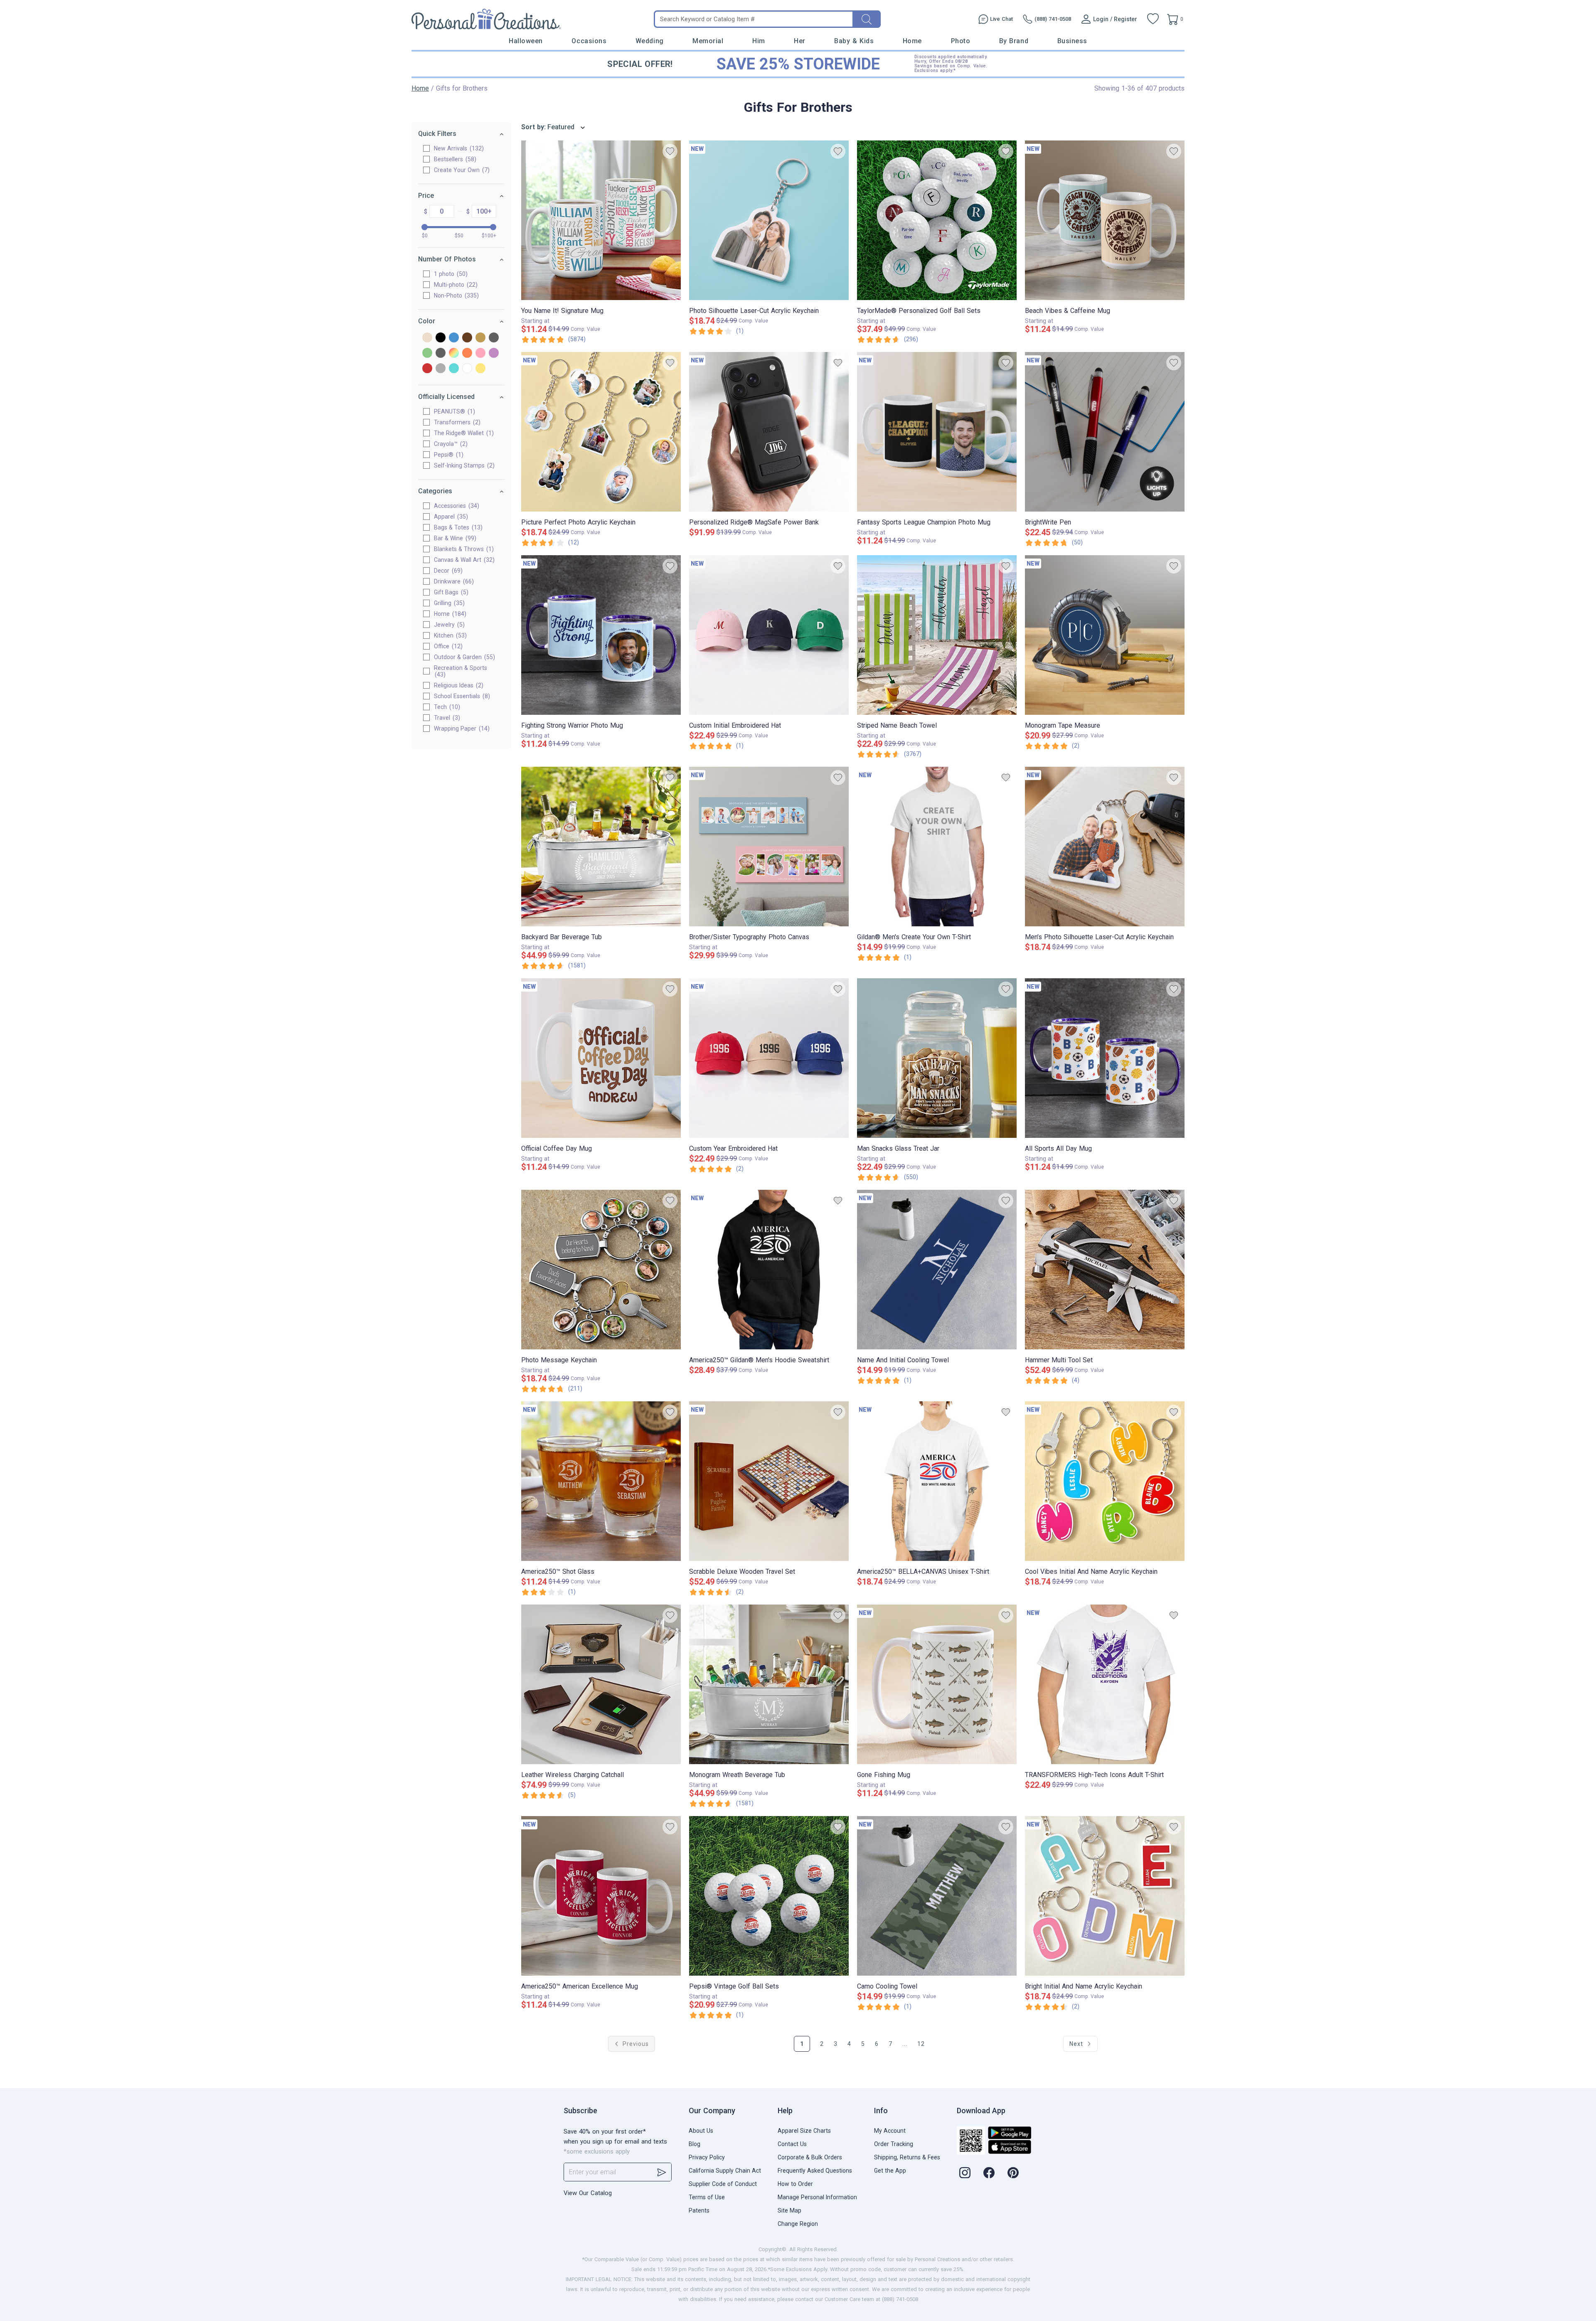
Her (800, 41)
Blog (695, 2144)
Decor (447, 571)
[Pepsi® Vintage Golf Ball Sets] (769, 1896)
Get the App (890, 2171)
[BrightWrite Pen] (1105, 432)
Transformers (456, 422)
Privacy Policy (707, 2157)
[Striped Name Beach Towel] (937, 635)
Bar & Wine (454, 538)
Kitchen (449, 635)
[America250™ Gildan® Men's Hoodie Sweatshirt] (769, 1270)
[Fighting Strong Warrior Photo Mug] (601, 635)
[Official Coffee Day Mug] (601, 1058)
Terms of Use (707, 2197)
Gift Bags (450, 592)
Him (759, 41)
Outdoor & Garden (463, 657)
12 (921, 2044)
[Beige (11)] (427, 338)
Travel (446, 718)
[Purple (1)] (494, 353)
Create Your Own (461, 170)
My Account (890, 2131)
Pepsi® (448, 455)
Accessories (456, 506)
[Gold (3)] (480, 338)
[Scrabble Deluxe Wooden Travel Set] (769, 1481)
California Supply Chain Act (725, 2171)
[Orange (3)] (467, 353)
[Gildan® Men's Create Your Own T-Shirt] (937, 847)
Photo (961, 41)
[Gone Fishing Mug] (937, 1684)
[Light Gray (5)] (441, 353)
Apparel (450, 517)
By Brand (1014, 41)
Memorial (708, 41)
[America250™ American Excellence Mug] (601, 1896)
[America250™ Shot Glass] (601, 1481)
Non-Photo (455, 295)
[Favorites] (1153, 19)
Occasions (589, 41)
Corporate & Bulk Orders (810, 2157)
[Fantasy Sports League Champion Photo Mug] (937, 432)
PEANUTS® (453, 411)
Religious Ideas (458, 685)
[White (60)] (467, 369)
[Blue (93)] (454, 338)
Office (447, 646)
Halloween (526, 41)
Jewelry (448, 625)
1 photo (450, 274)
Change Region (798, 2224)
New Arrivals (458, 148)
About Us (701, 2131)
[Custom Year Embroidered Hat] (769, 1058)
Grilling (448, 603)
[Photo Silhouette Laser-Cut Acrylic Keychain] (769, 220)
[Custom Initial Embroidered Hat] (769, 635)
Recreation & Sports (461, 671)
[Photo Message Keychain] (601, 1270)
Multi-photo (455, 285)
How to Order (795, 2184)
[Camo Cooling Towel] (937, 1896)
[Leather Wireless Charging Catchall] (601, 1684)
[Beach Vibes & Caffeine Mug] (1105, 220)
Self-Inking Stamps (463, 465)
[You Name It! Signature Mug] (601, 220)
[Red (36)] (427, 369)
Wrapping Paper (461, 729)
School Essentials (461, 696)
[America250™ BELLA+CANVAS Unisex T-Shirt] (937, 1481)
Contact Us (792, 2144)
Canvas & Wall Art (463, 560)
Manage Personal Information (817, 2197)
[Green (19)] (427, 353)
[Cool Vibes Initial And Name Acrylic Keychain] (1105, 1481)
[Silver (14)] (441, 369)
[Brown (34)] (467, 338)
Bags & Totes (457, 527)
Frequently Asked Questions (815, 2171)
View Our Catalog (588, 2193)
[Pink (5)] (480, 353)
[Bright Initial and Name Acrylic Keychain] (1105, 1896)
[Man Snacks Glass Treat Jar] (937, 1058)
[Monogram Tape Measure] (1105, 635)
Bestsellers (454, 159)
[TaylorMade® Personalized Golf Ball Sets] (937, 220)
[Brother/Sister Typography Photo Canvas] (769, 847)
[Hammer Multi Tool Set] (1105, 1270)
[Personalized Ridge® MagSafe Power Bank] (769, 432)
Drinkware (453, 581)
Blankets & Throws (463, 549)
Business (1072, 41)
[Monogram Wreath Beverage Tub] (769, 1684)
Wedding (650, 41)
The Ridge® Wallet (463, 433)
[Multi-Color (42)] (454, 353)
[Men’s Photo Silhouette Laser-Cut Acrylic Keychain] (1105, 847)
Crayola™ (450, 444)
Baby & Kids (854, 41)
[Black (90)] (441, 338)
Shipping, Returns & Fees (907, 2157)
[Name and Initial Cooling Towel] (937, 1270)
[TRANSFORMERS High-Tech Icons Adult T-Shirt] (1105, 1684)
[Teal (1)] (454, 369)
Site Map (789, 2210)
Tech (446, 707)
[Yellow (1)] (480, 369)
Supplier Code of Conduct (723, 2184)
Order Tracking (894, 2144)
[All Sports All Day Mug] (1105, 1058)
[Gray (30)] (494, 338)
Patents (699, 2210)
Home (912, 41)
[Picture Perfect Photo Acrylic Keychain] (601, 432)
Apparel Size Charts (804, 2131)
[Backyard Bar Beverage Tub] (601, 847)
